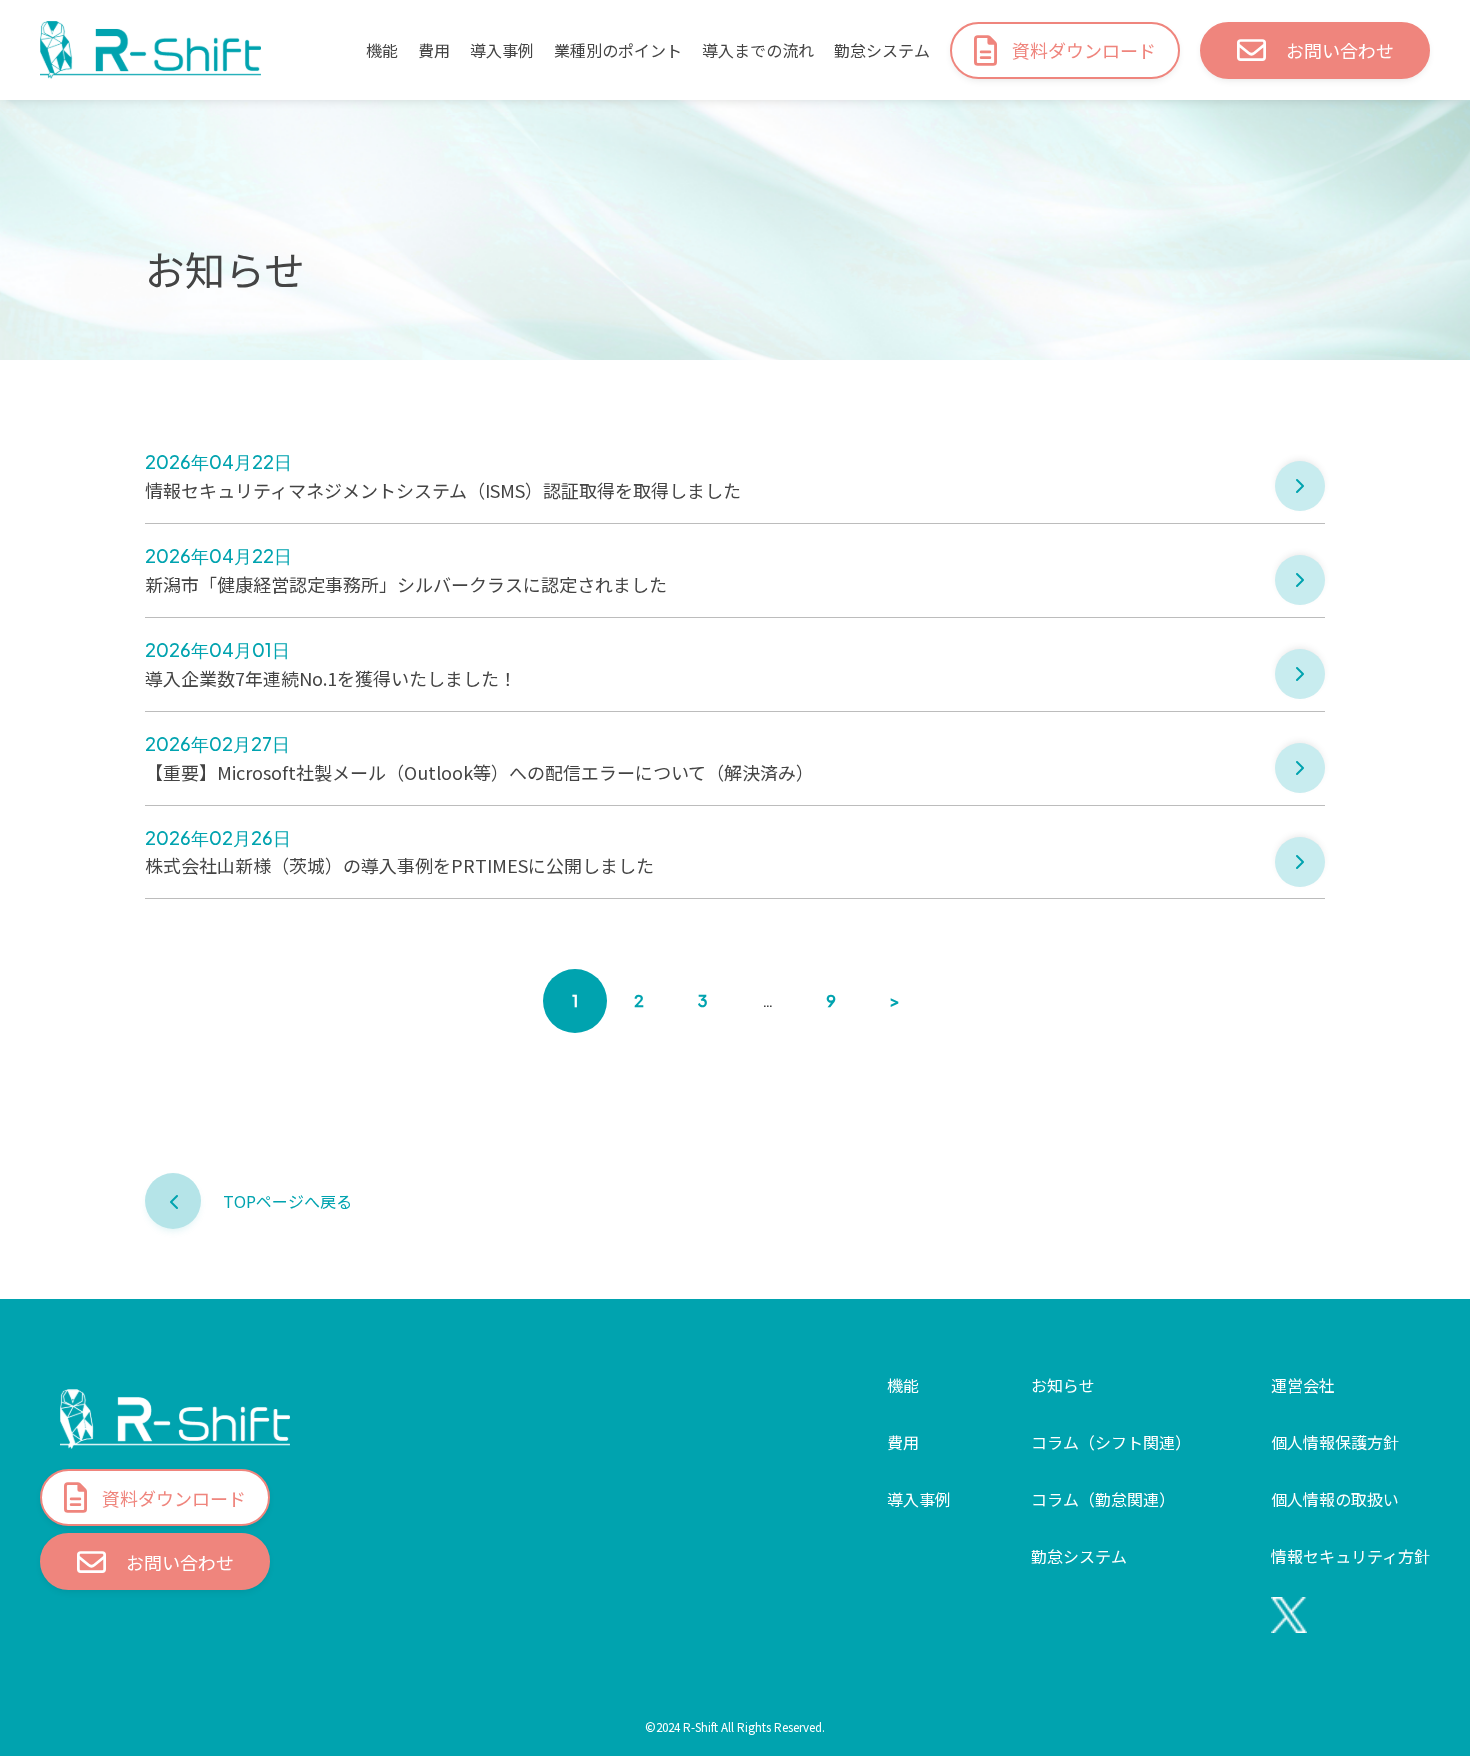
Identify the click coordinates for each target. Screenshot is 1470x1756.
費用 (434, 50)
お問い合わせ (1340, 50)
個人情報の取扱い (1335, 1499)
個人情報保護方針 (1335, 1442)
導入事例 (502, 50)
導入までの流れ (758, 50)
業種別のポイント (618, 50)
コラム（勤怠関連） (1103, 1499)
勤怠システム (882, 50)
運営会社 (1303, 1385)
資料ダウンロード (1084, 50)
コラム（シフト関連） (1111, 1442)
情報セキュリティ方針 (1350, 1556)
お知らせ (1063, 1385)
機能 (382, 50)
